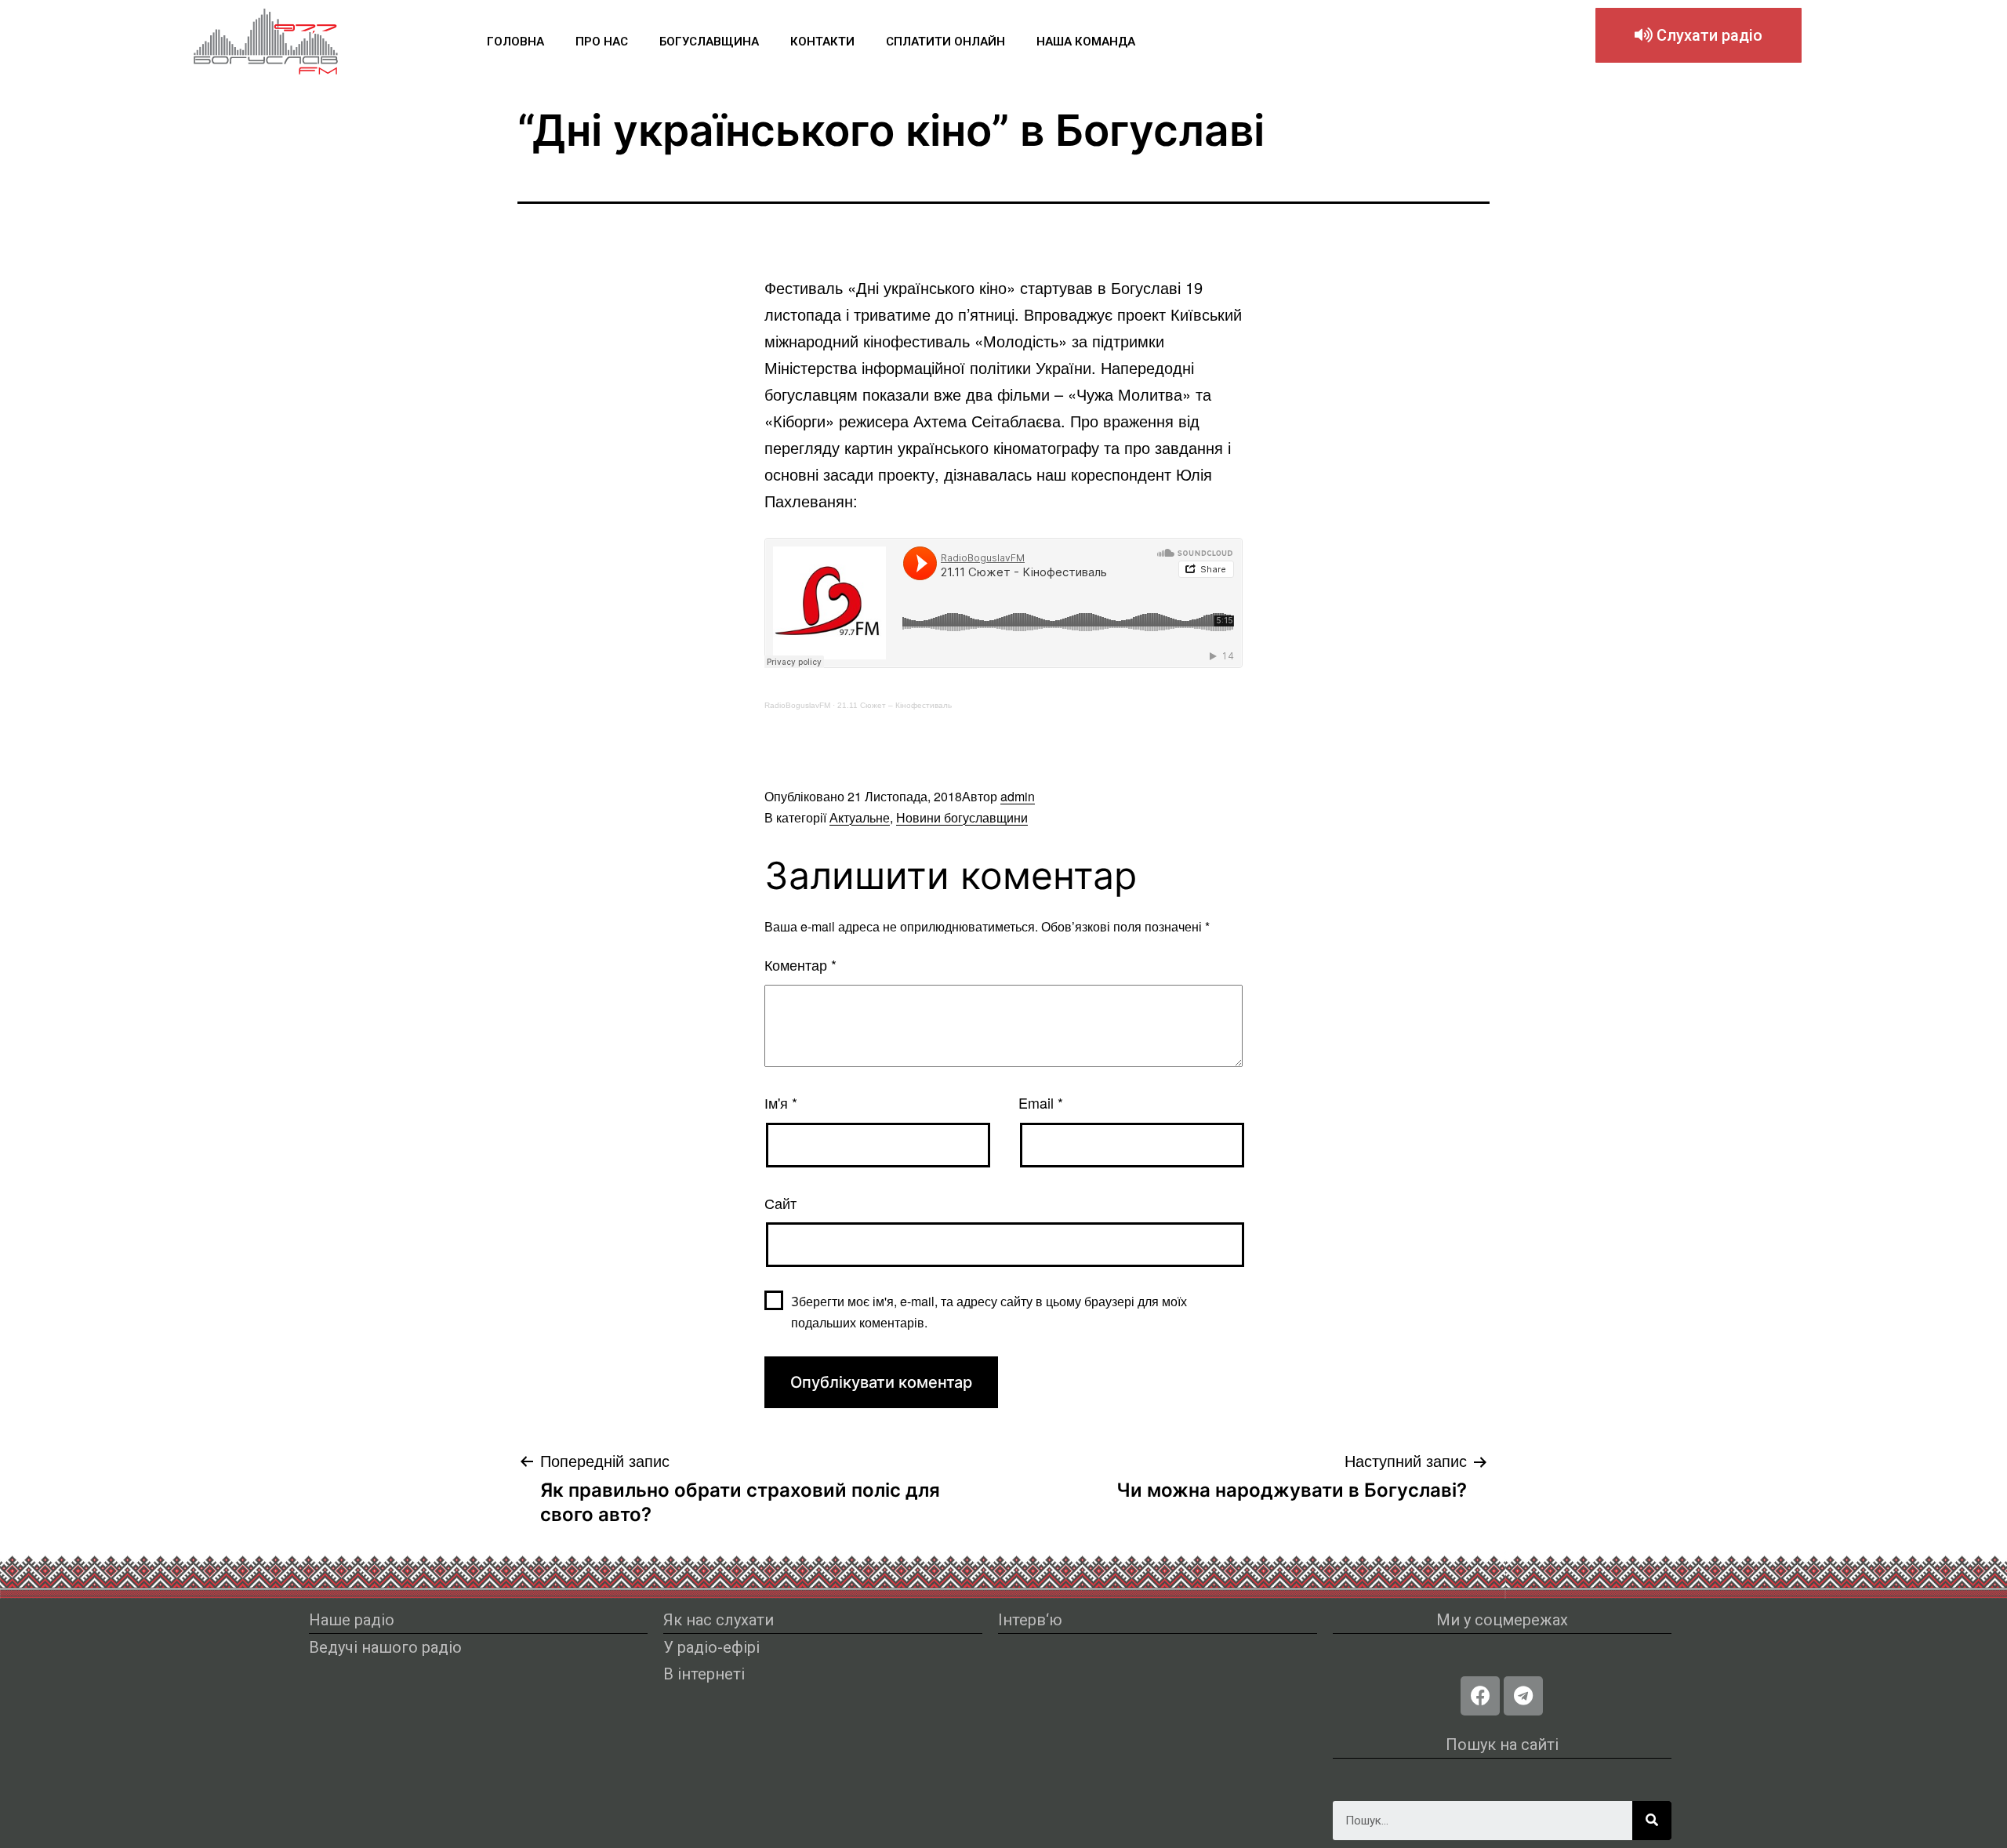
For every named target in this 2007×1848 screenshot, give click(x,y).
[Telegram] (1523, 1696)
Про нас (602, 42)
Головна (515, 42)
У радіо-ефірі (711, 1647)
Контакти (822, 42)
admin (1018, 796)
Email (1041, 1102)
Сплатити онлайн (945, 42)
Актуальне (860, 817)
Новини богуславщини (962, 817)
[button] (1699, 35)
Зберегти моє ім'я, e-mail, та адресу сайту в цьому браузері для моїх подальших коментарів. (989, 1312)
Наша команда (1086, 42)
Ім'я (781, 1102)
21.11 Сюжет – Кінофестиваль (895, 705)
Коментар (800, 964)
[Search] (1652, 1821)
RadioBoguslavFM (797, 705)
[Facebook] (1480, 1696)
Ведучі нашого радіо (385, 1647)
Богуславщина (709, 42)
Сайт (780, 1203)
